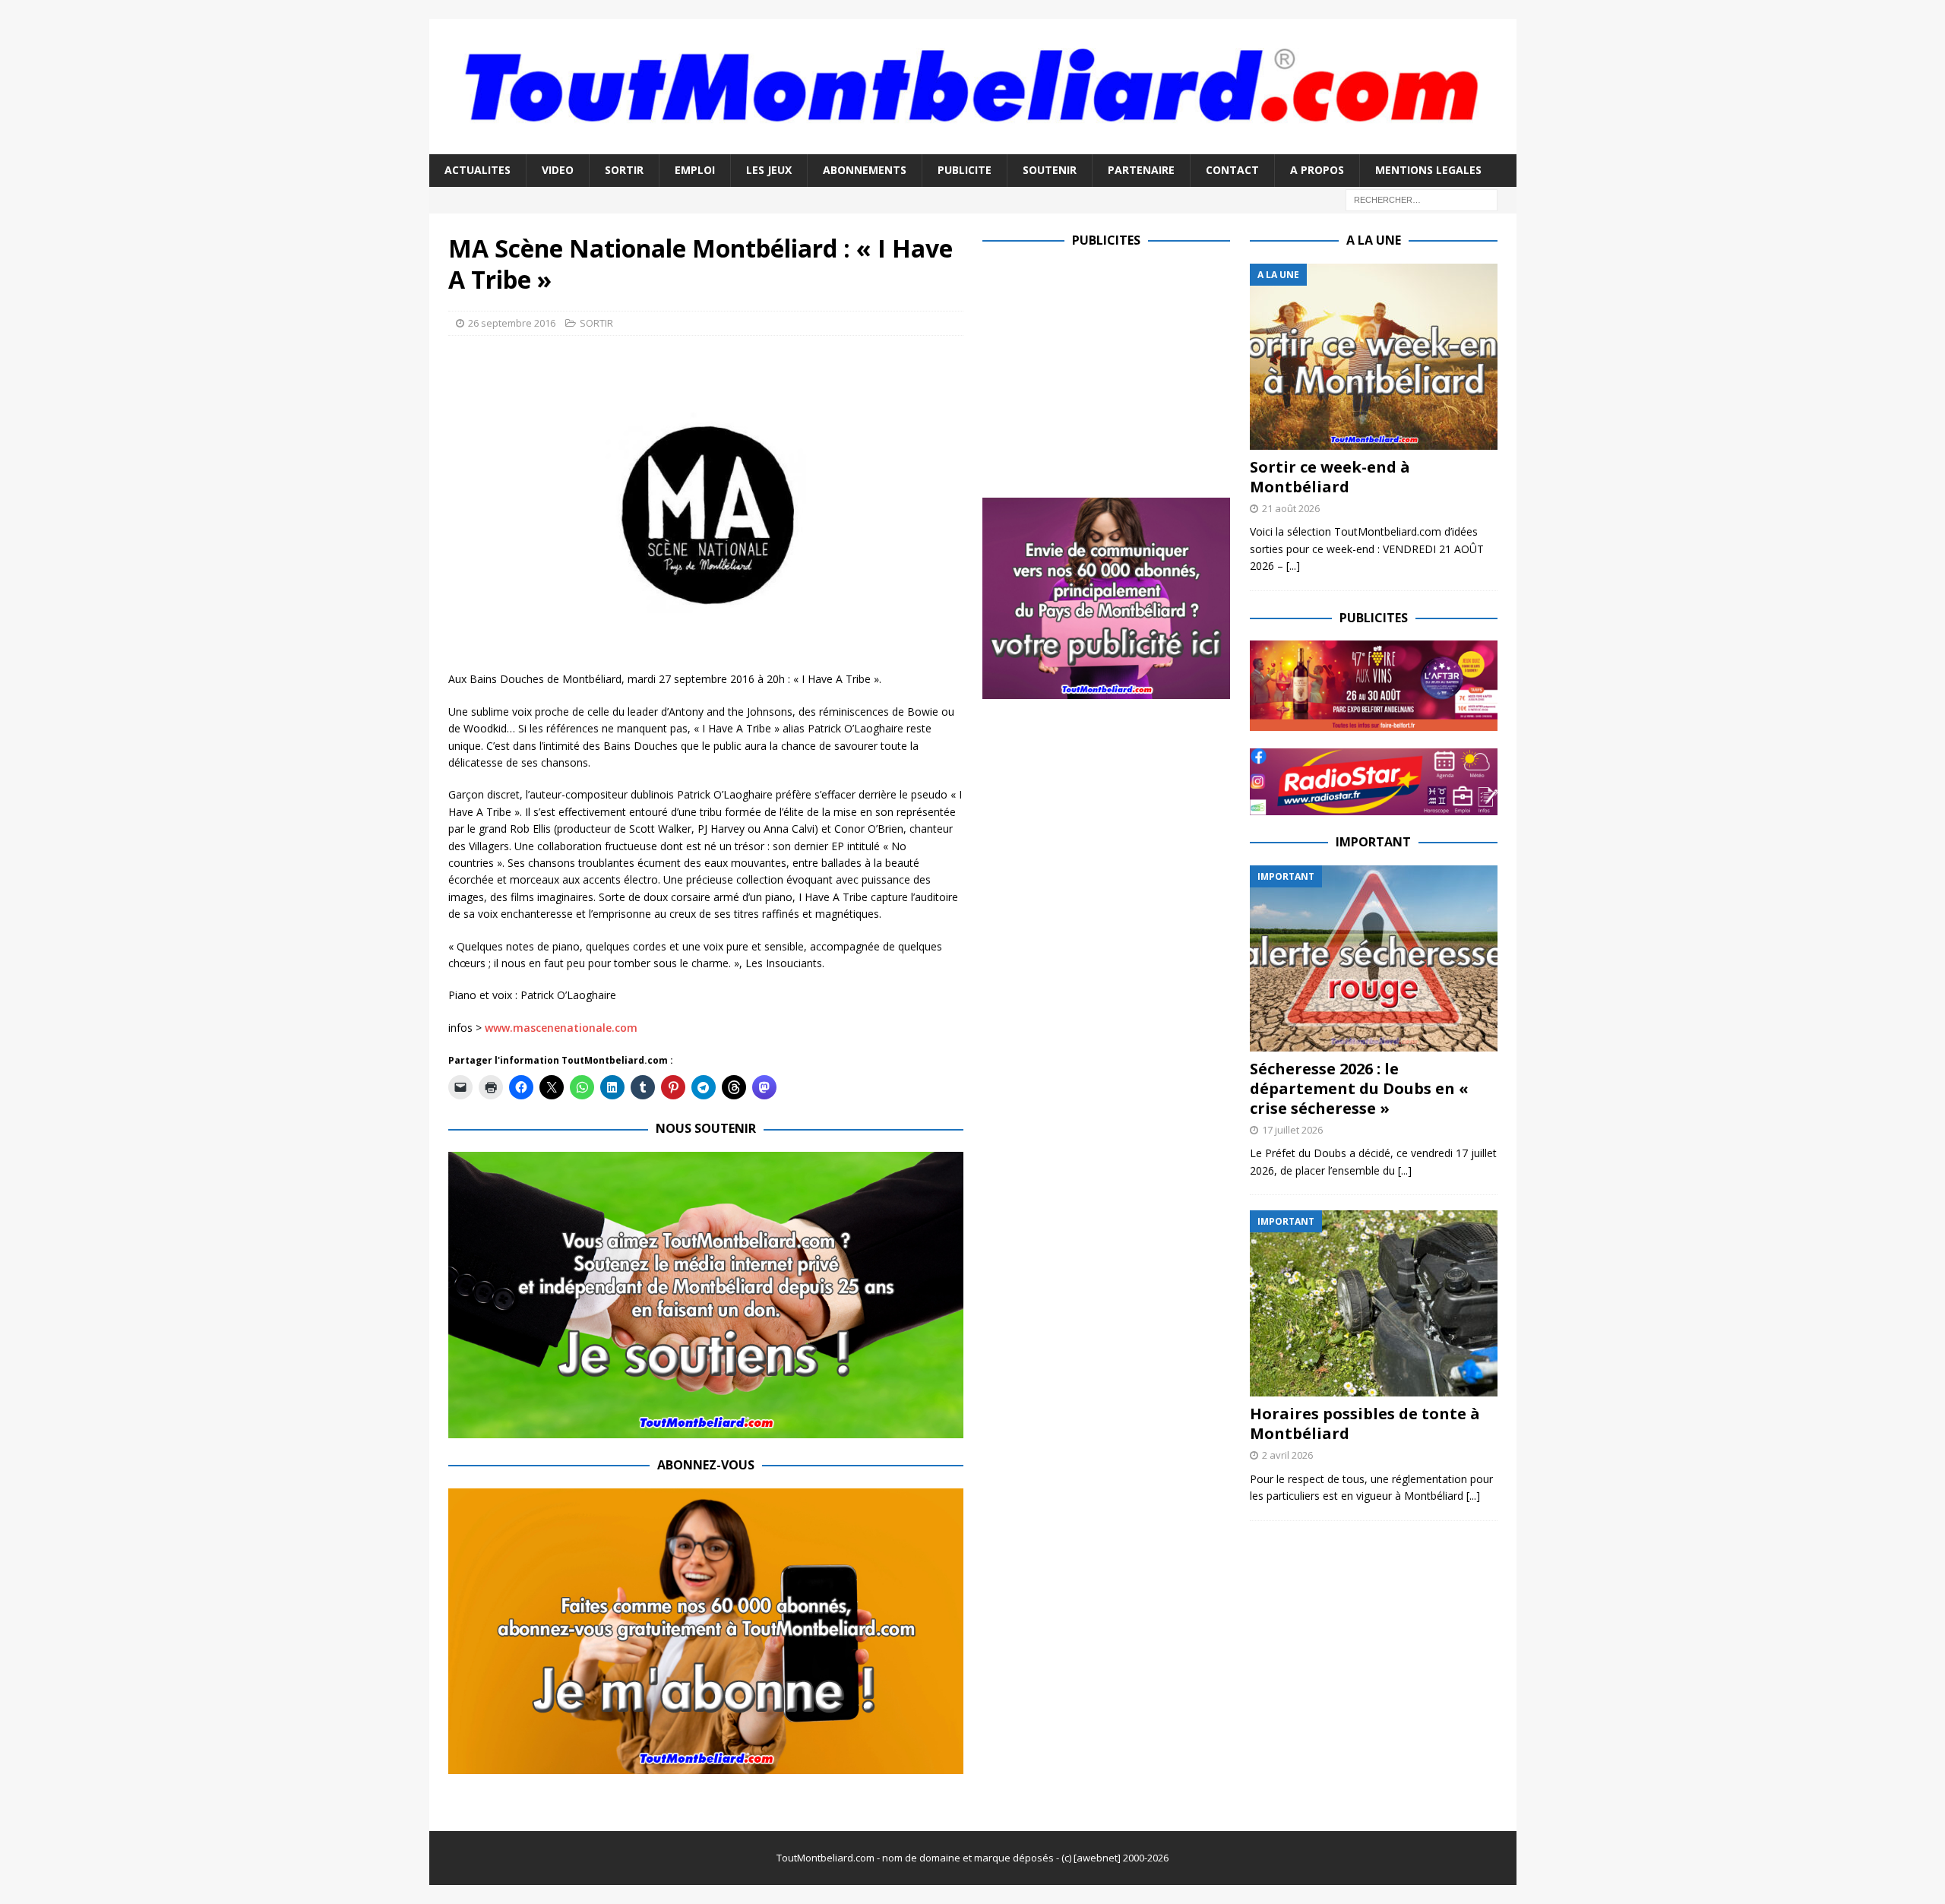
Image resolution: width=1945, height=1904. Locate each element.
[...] (1293, 566)
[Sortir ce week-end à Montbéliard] (1374, 357)
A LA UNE (1374, 240)
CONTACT (1232, 170)
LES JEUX (769, 170)
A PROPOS (1317, 170)
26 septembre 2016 (512, 323)
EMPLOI (695, 170)
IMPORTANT (1373, 842)
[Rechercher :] (1422, 199)
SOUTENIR (1050, 170)
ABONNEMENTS (865, 170)
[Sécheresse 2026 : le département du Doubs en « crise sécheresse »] (1374, 958)
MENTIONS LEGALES (1428, 170)
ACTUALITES (478, 170)
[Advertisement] (1110, 370)
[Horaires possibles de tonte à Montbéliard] (1374, 1303)
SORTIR (624, 170)
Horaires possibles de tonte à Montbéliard (1365, 1423)
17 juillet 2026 (1292, 1130)
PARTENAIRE (1141, 170)
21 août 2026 (1291, 508)
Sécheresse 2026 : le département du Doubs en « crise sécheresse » (1359, 1088)
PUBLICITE (965, 170)
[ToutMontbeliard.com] (973, 145)
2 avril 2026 (1287, 1455)
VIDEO (558, 170)
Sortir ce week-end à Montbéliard (1330, 477)
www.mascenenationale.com (561, 1028)
